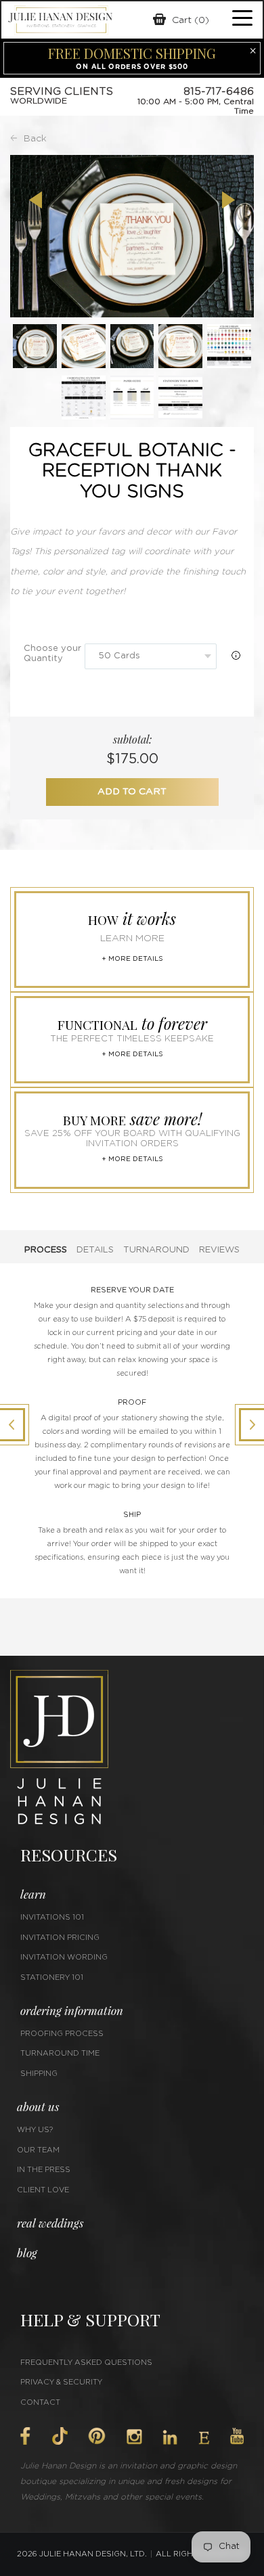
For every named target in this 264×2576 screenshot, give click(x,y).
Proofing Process (62, 2034)
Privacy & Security (61, 2382)
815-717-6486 (219, 91)
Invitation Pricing (60, 1938)
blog (27, 2253)
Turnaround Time (60, 2053)
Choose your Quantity (52, 654)
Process (46, 1250)
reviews (219, 1250)
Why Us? (35, 2130)
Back (35, 139)
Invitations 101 (52, 1917)
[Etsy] (204, 2438)
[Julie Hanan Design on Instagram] (134, 2437)
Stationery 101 (52, 1978)
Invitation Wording (64, 1957)
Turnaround (156, 1250)
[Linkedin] (170, 2437)
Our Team (38, 2150)
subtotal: (132, 739)
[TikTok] (60, 2436)
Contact (40, 2402)
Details (95, 1250)
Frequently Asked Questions (86, 2363)
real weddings (50, 2223)
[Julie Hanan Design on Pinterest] (97, 2436)
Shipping (39, 2074)
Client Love (43, 2190)
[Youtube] (237, 2436)
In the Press (44, 2170)
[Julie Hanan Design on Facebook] (25, 2436)
